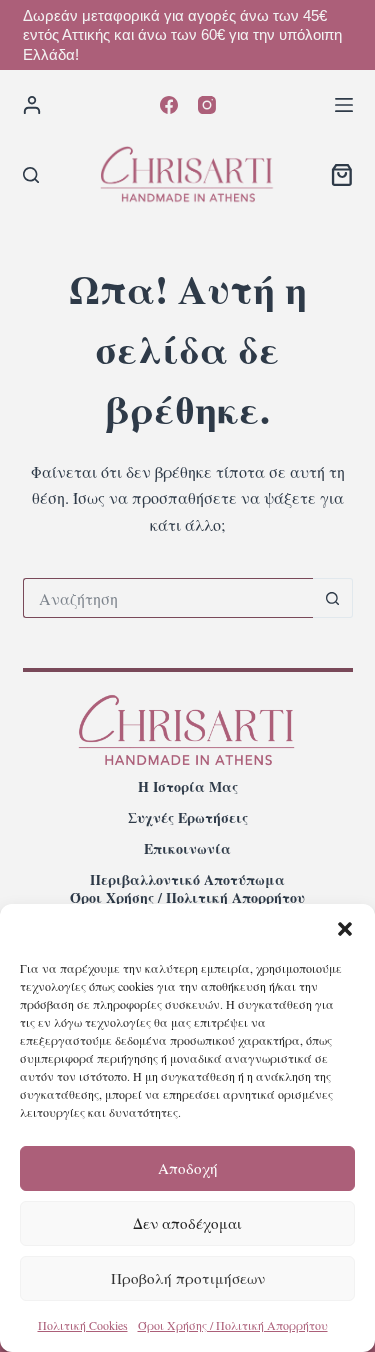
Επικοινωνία (187, 849)
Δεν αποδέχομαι (187, 1223)
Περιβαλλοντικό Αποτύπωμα (187, 880)
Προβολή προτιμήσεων (188, 1278)
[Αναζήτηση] (31, 175)
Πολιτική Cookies (83, 1325)
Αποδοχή (188, 1168)
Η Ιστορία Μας (188, 787)
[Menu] (344, 105)
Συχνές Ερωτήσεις (188, 818)
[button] (345, 929)
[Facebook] (169, 105)
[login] (32, 105)
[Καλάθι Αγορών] (342, 175)
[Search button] (333, 598)
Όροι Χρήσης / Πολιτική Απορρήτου (233, 1325)
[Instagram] (207, 105)
